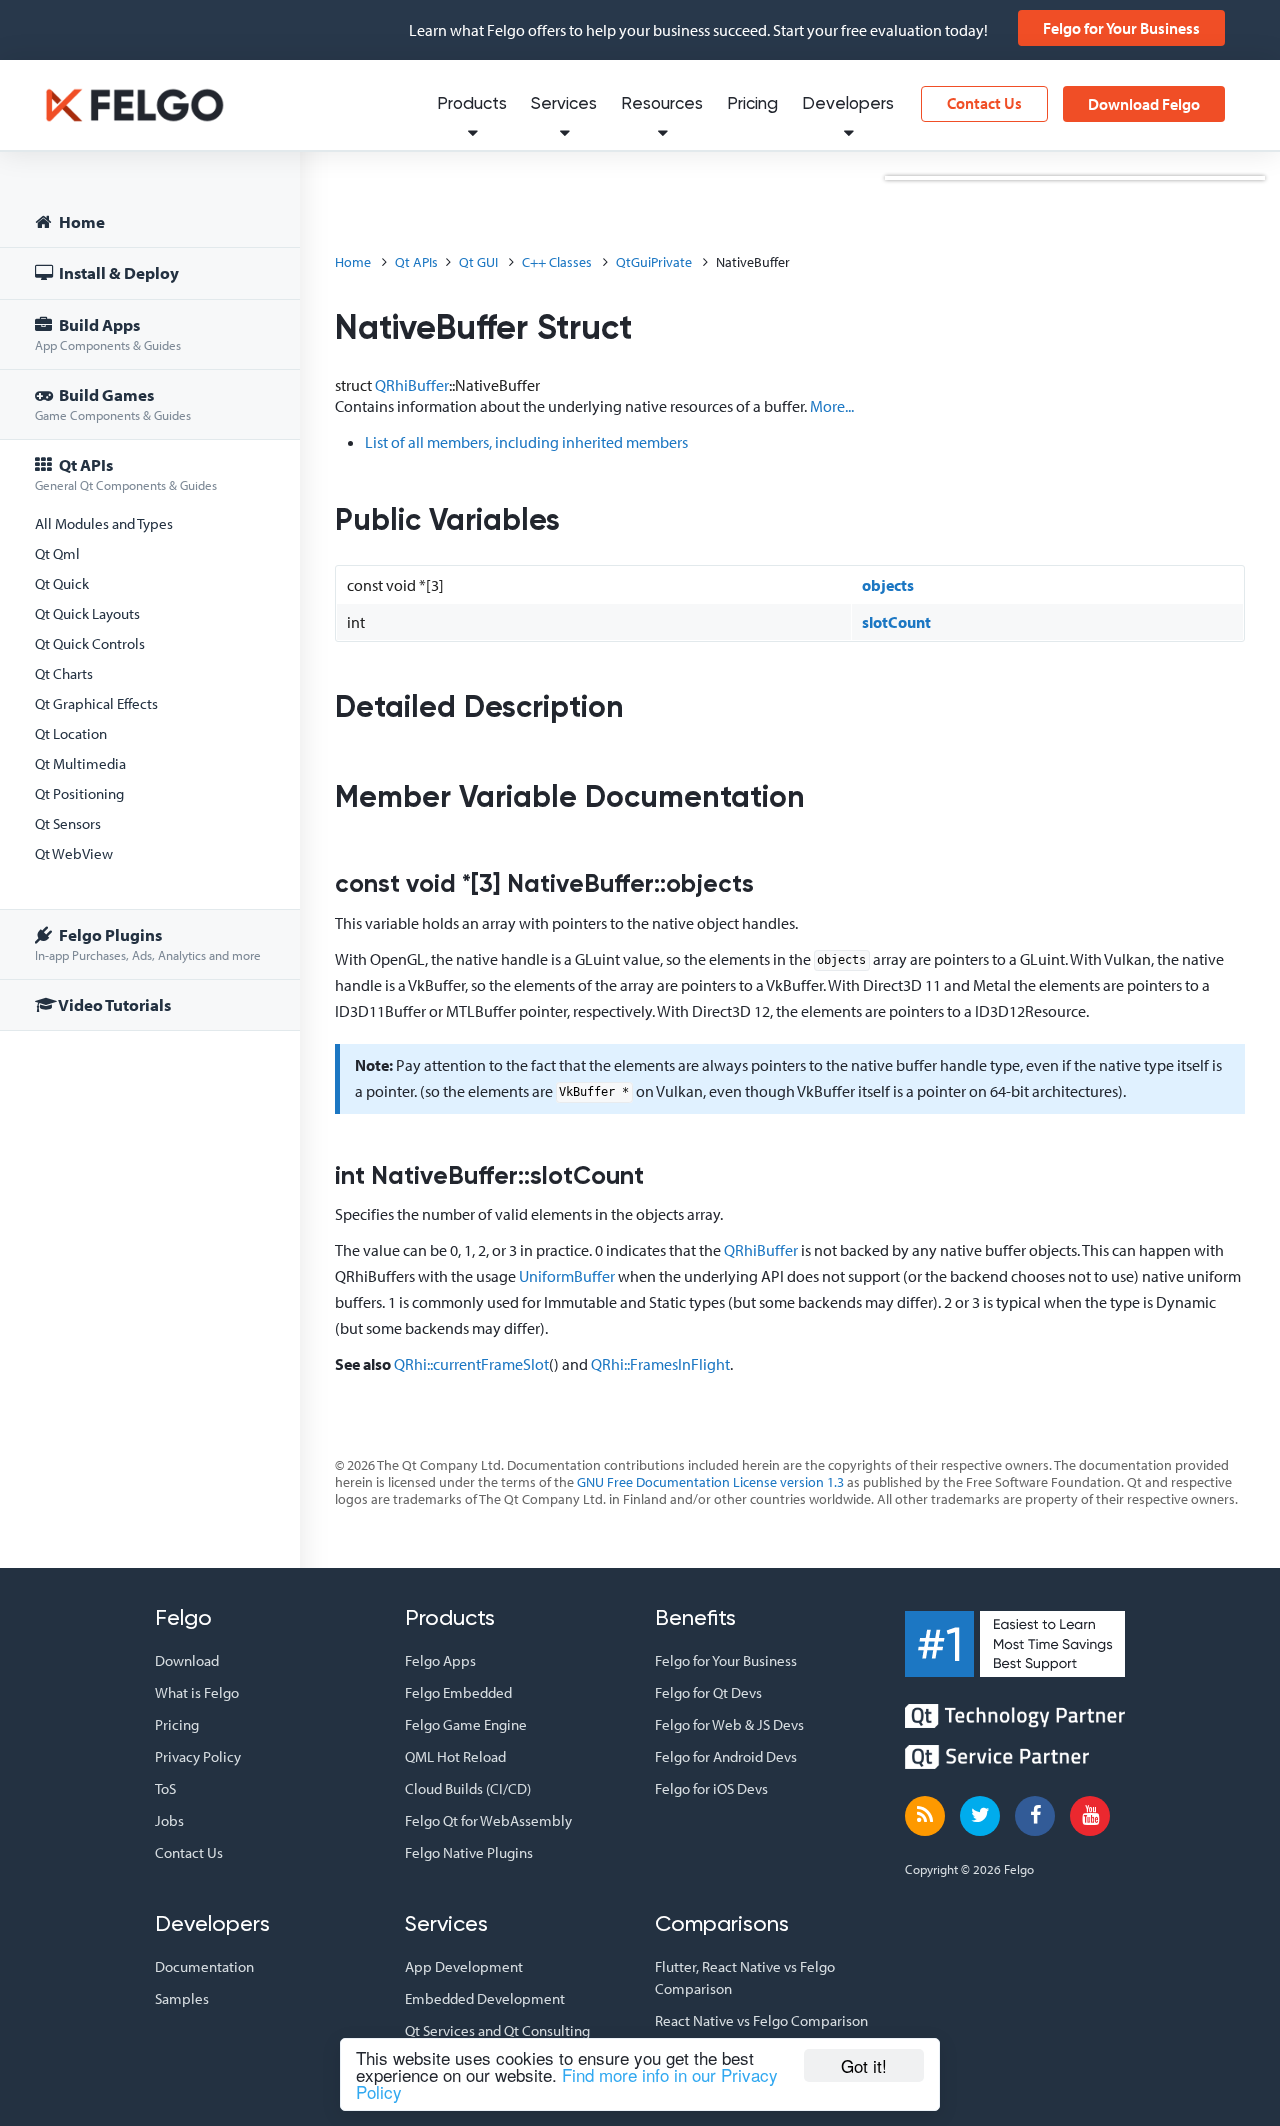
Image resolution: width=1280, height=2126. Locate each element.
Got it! (864, 2065)
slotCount (896, 622)
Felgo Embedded (458, 1692)
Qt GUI (478, 262)
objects (888, 585)
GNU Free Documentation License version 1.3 (710, 1482)
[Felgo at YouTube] (1090, 1816)
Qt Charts (64, 673)
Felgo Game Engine (466, 1724)
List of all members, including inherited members (526, 442)
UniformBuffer (567, 1276)
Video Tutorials (113, 1004)
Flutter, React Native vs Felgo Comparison (745, 1977)
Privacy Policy (198, 1756)
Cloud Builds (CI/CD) (468, 1788)
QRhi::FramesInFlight (660, 1364)
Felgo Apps (440, 1660)
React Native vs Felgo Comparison (761, 2020)
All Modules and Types (104, 523)
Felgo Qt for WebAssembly (488, 1820)
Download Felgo (1144, 104)
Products (472, 104)
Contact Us (984, 103)
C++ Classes (557, 262)
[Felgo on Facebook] (1035, 1816)
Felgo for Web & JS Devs (729, 1724)
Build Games (113, 403)
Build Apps (108, 333)
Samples (182, 1998)
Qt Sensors (68, 823)
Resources (662, 104)
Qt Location (71, 733)
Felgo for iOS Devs (711, 1788)
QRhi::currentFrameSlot (471, 1364)
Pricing (752, 104)
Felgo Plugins (148, 943)
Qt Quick (62, 583)
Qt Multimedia (80, 763)
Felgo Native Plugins (469, 1852)
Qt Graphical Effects (96, 703)
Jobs (169, 1820)
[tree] (150, 616)
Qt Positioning (79, 793)
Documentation (204, 1966)
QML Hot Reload (455, 1756)
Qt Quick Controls (90, 643)
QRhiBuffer (412, 385)
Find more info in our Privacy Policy (567, 2083)
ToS (165, 1788)
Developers (848, 104)
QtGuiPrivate (654, 262)
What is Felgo (197, 1692)
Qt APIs (126, 473)
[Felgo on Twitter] (980, 1816)
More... (832, 406)
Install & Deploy (117, 272)
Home (80, 221)
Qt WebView (74, 853)
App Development (464, 1966)
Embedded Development (485, 1998)
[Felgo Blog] (925, 1816)
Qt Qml (57, 553)
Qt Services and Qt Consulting (497, 2030)
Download (187, 1660)
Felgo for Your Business (1121, 28)
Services (564, 104)
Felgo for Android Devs (726, 1756)
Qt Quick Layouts (87, 613)
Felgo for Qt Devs (708, 1692)
